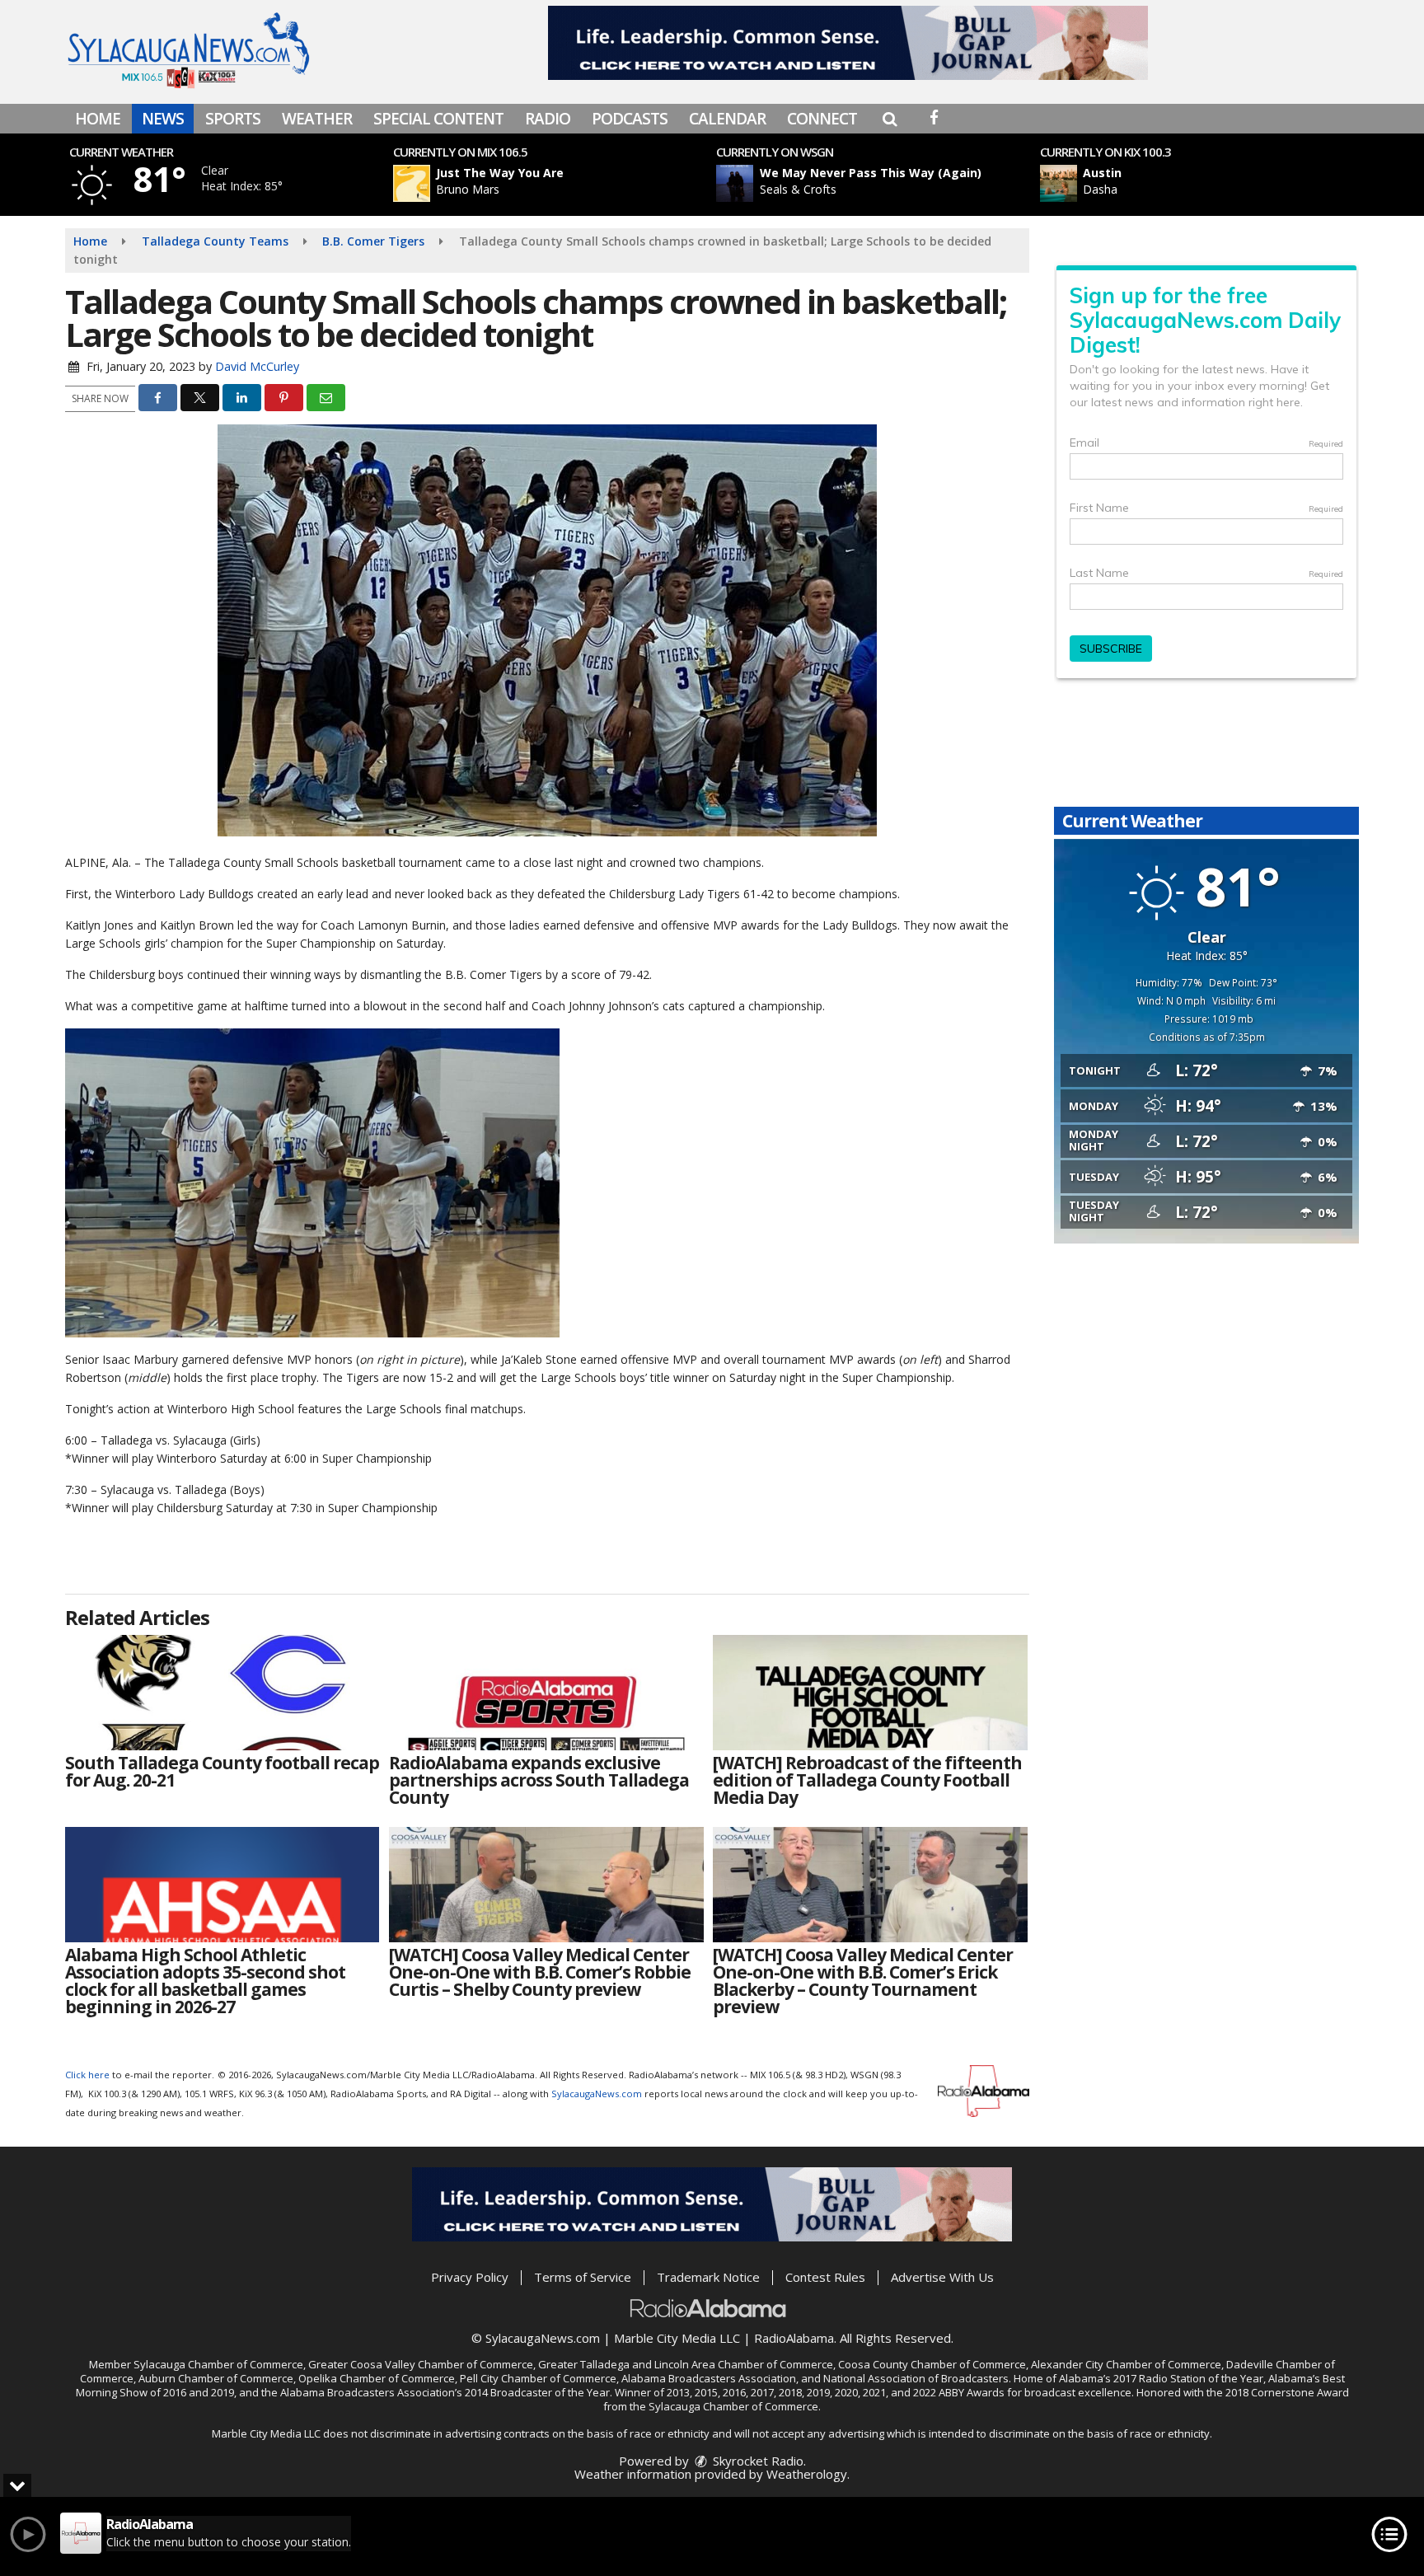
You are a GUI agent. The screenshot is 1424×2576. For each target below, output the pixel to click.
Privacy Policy (470, 2277)
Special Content (438, 119)
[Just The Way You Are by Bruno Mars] (412, 183)
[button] (890, 119)
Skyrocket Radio (756, 2461)
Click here (87, 2075)
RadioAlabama (794, 2338)
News (163, 119)
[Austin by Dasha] (1059, 183)
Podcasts (630, 119)
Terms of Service (583, 2277)
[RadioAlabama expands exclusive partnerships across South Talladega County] (546, 1693)
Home (98, 119)
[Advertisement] (848, 43)
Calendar (727, 119)
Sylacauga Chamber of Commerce (218, 2364)
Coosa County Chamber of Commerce (932, 2364)
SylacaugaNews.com (597, 2094)
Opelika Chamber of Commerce (377, 2378)
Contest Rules (825, 2277)
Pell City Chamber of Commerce (538, 2378)
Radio (548, 119)
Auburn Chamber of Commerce (216, 2378)
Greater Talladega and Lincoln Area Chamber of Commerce (686, 2364)
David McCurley (257, 366)
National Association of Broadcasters (916, 2378)
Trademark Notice (708, 2277)
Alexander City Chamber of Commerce (1126, 2364)
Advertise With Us (942, 2277)
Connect (822, 119)
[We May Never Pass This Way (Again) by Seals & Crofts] (735, 183)
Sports (233, 119)
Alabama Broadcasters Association (709, 2378)
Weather (317, 119)
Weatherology (807, 2474)
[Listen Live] (559, 183)
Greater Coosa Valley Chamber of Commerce (421, 2364)
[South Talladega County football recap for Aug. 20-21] (222, 1693)
